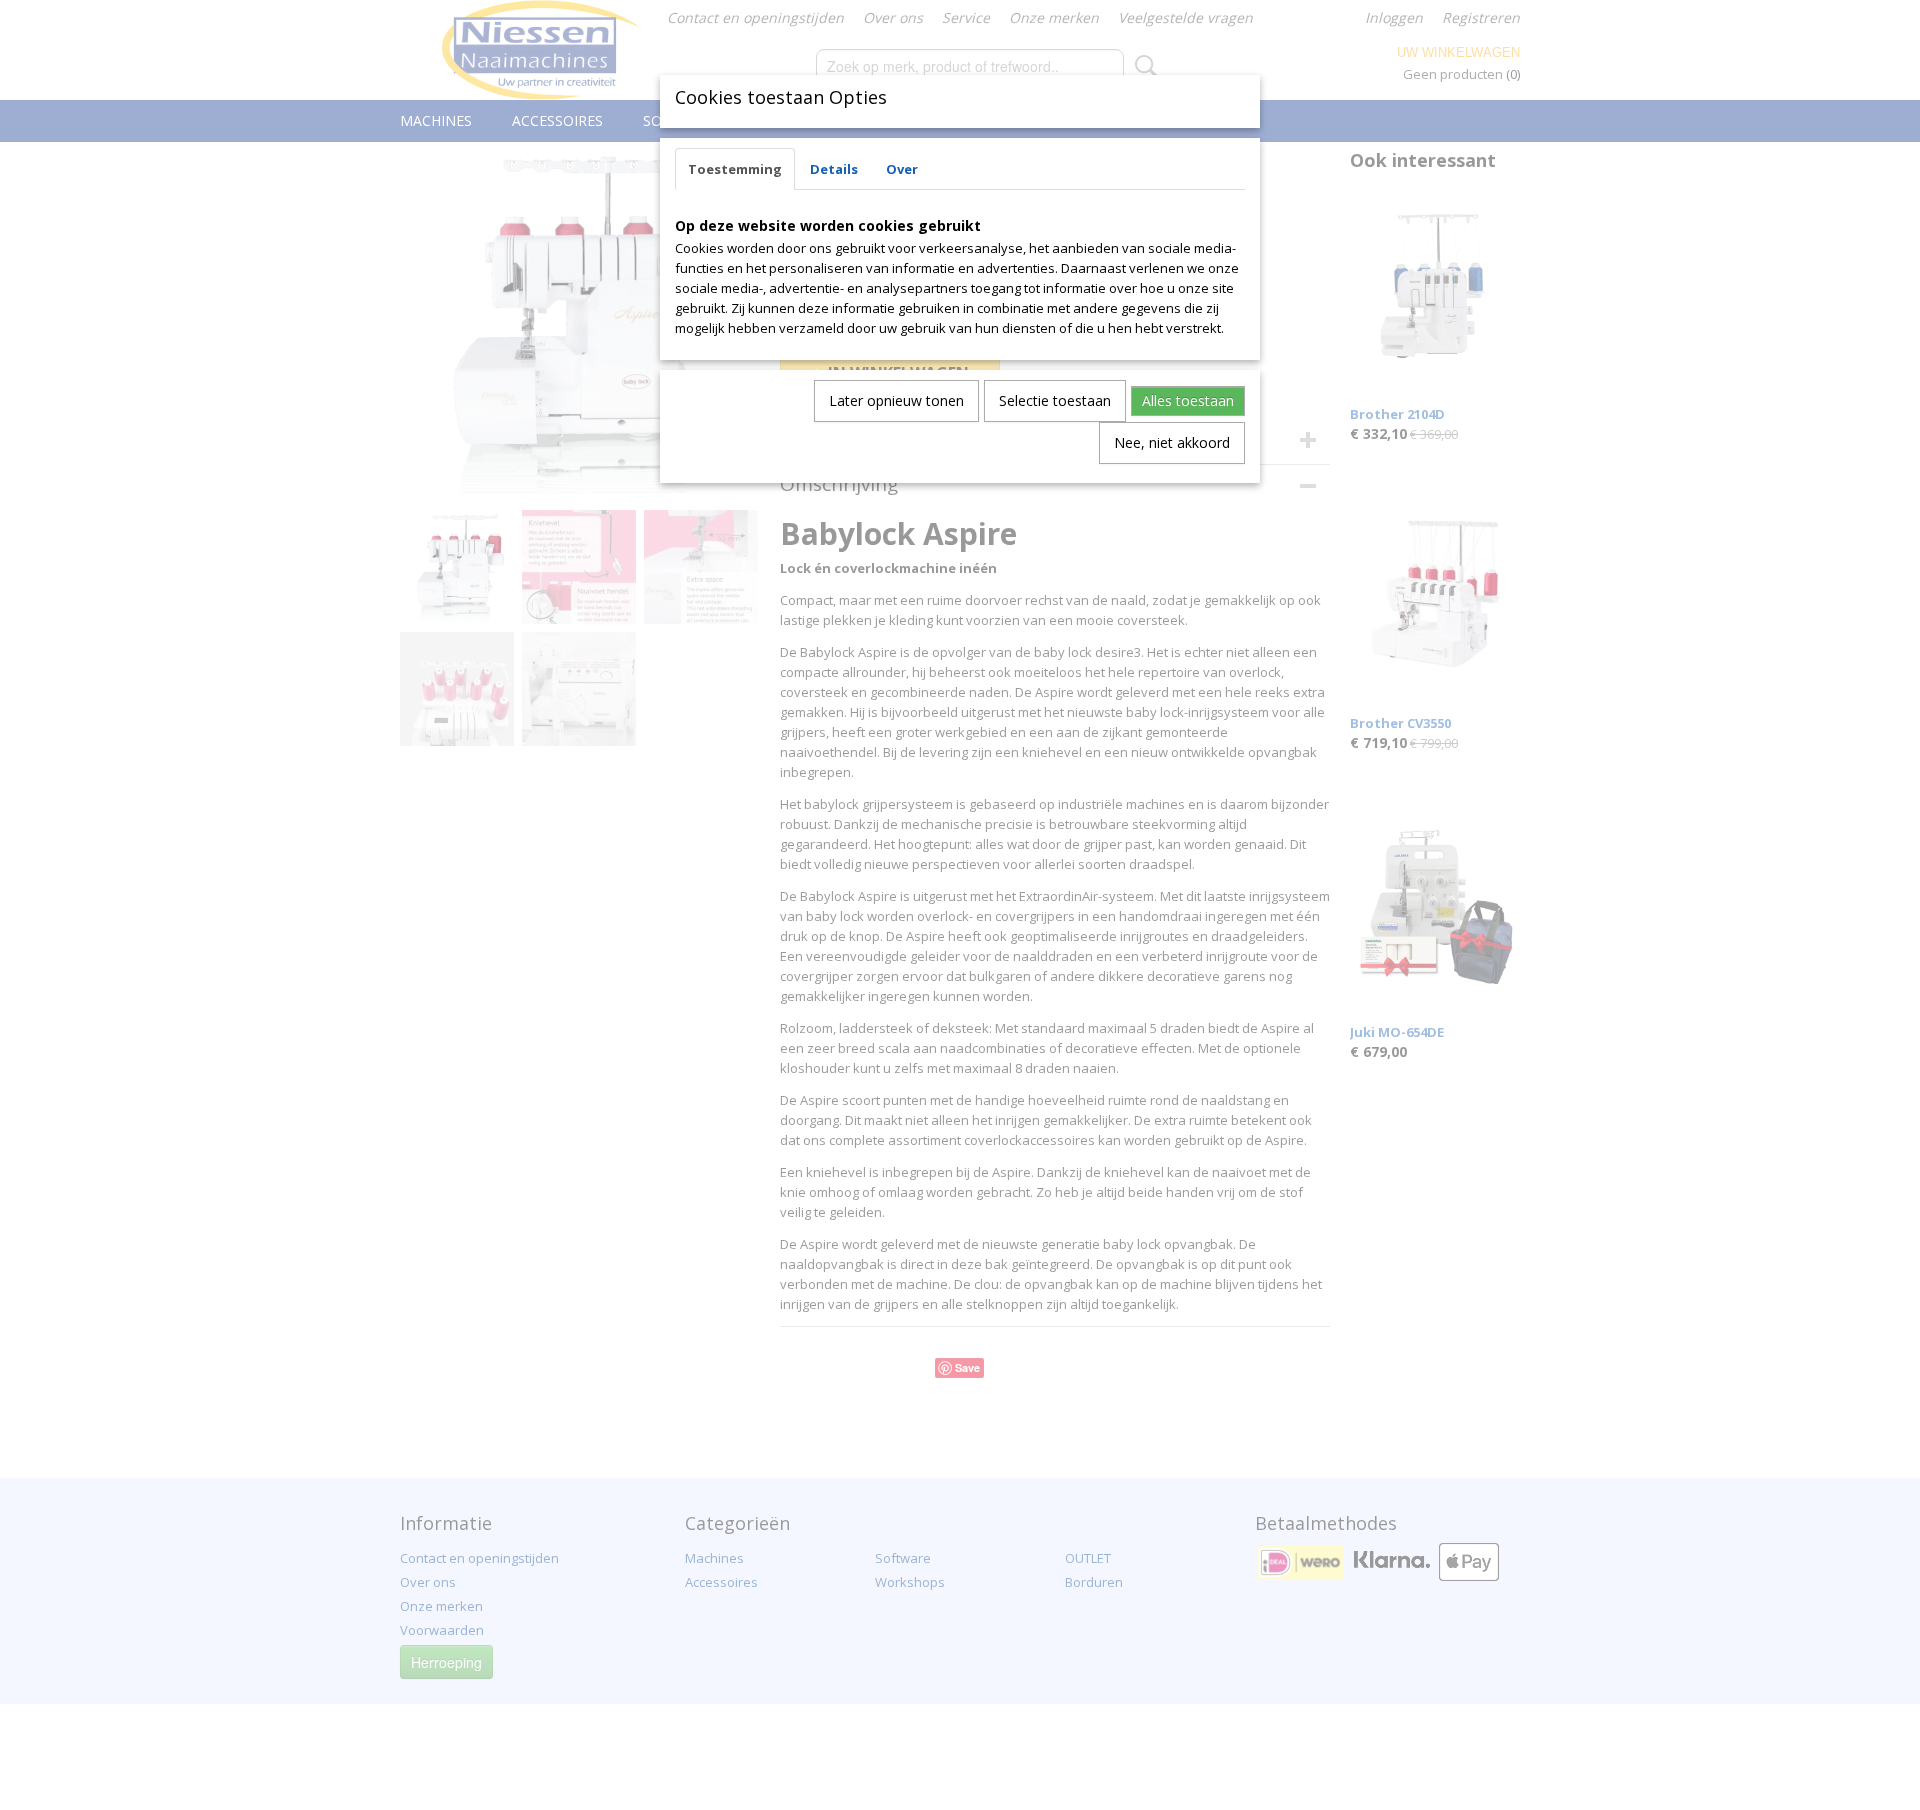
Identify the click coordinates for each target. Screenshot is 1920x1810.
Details (834, 169)
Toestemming (735, 169)
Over (902, 169)
